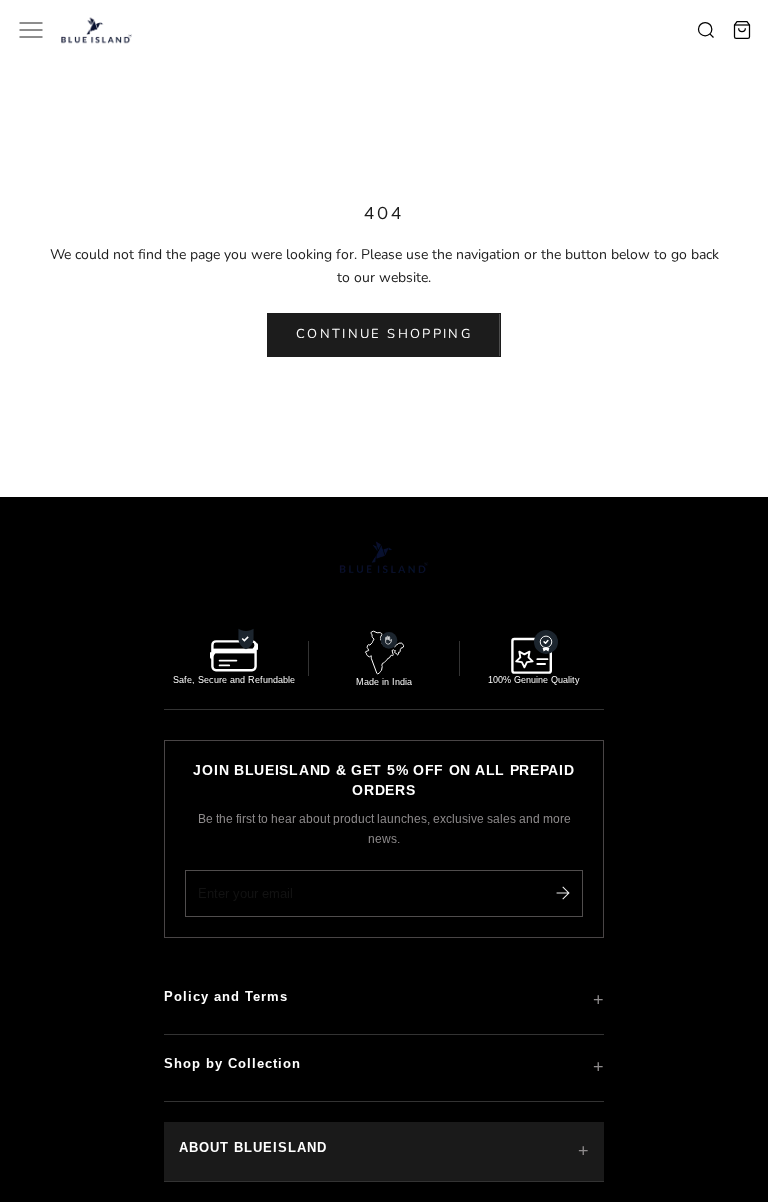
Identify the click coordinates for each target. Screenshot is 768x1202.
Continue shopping (384, 334)
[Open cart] (742, 30)
